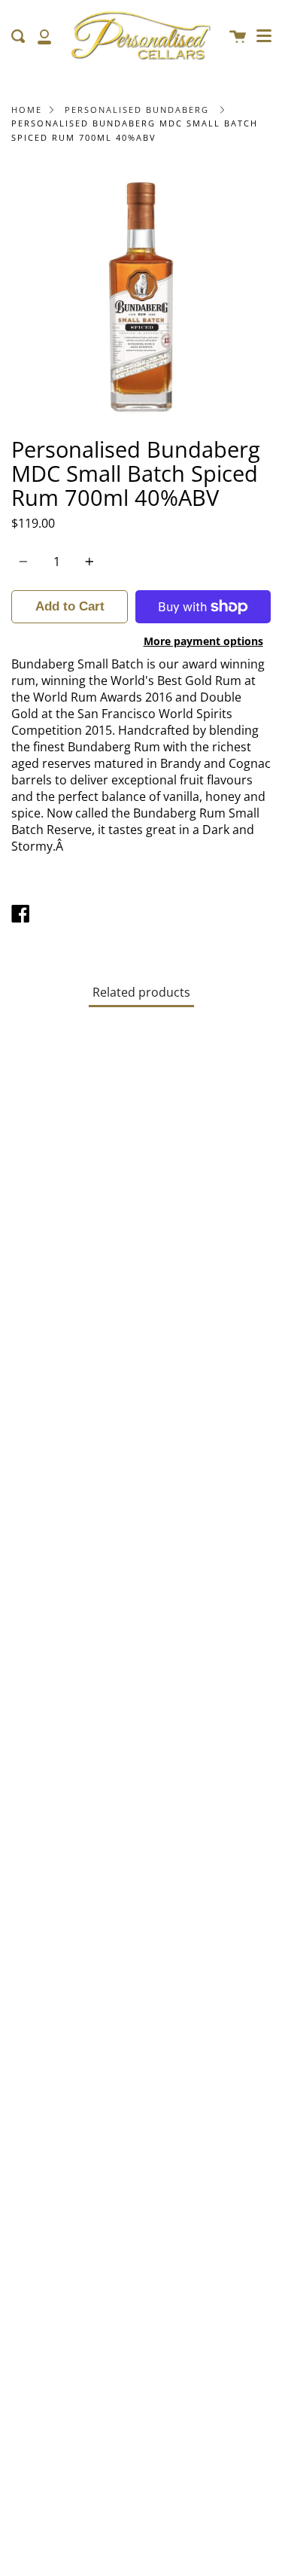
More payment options (203, 641)
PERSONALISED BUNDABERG (137, 110)
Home (27, 110)
